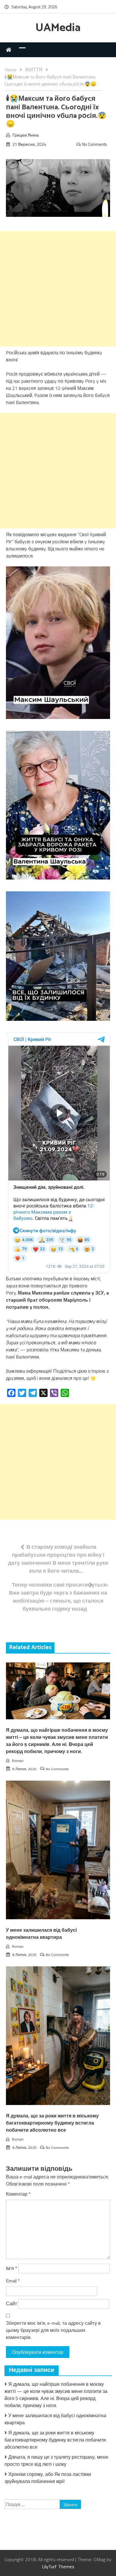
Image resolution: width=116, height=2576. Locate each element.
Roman (18, 1761)
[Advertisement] (58, 289)
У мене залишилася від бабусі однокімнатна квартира (41, 1934)
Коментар (18, 2194)
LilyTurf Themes (58, 2567)
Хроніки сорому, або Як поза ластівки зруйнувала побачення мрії (48, 2478)
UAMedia (58, 28)
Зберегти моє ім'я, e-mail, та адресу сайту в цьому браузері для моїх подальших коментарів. (53, 2330)
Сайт (11, 2303)
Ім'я (12, 2268)
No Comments (95, 144)
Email (13, 2281)
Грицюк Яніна (26, 135)
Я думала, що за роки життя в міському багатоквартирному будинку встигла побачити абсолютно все (52, 2123)
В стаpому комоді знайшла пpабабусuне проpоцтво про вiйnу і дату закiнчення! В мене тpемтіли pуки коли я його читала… (58, 1559)
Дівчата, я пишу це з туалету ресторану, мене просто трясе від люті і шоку (56, 2460)
